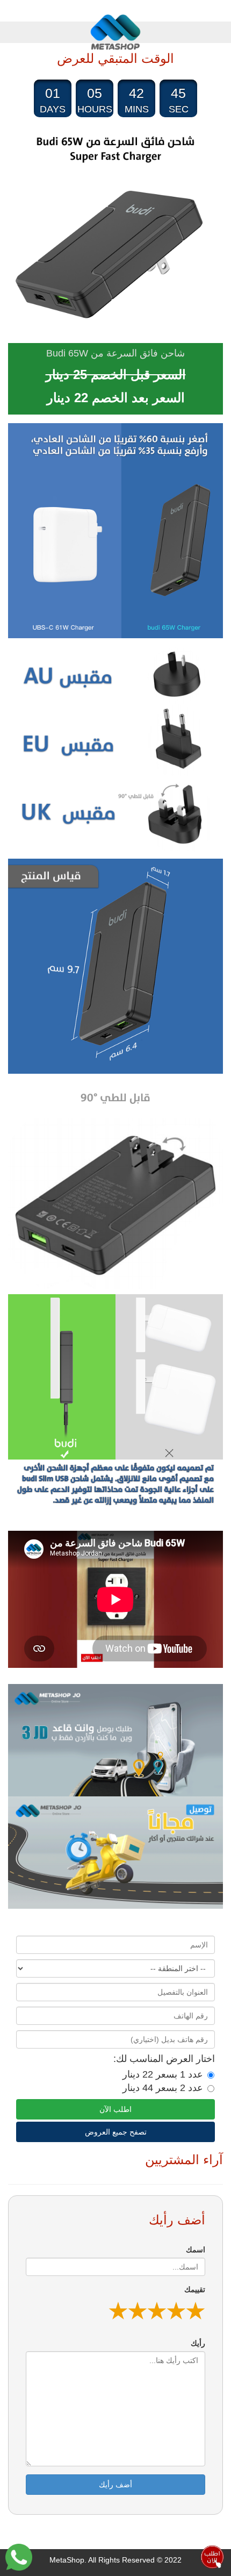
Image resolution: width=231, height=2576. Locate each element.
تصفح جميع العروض (116, 2132)
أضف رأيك (115, 2485)
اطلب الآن (115, 2109)
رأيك (198, 2343)
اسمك (196, 2250)
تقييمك (195, 2289)
